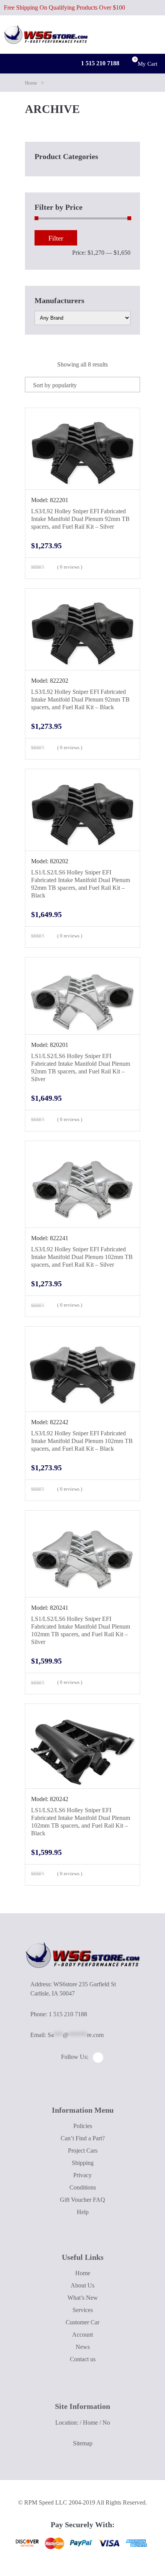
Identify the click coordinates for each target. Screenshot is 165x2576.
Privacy (82, 2175)
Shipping (83, 2163)
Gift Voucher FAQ (82, 2200)
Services (83, 2310)
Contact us (83, 2359)
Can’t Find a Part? (83, 2138)
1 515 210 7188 (99, 63)
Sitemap (83, 2443)
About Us (82, 2285)
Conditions (83, 2187)
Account (82, 2335)
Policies (83, 2126)
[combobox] (82, 385)
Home (31, 83)
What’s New (83, 2298)
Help (83, 2212)
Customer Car (82, 2322)
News (83, 2347)
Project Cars (83, 2151)
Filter (56, 238)
